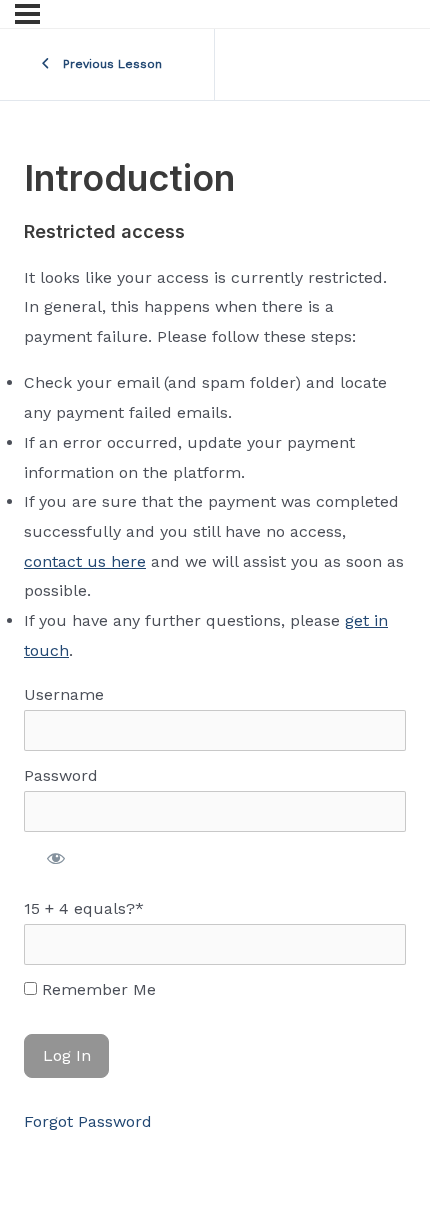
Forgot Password (88, 1121)
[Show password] (56, 858)
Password (61, 775)
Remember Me (96, 989)
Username (64, 694)
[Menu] (27, 14)
